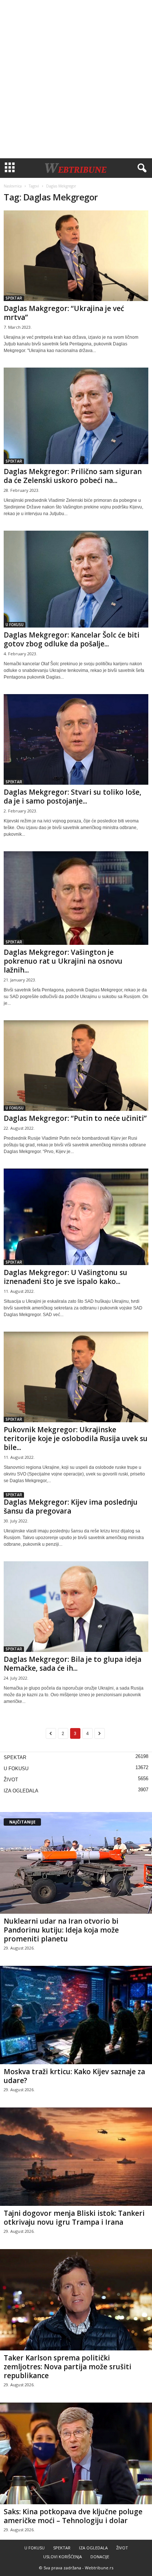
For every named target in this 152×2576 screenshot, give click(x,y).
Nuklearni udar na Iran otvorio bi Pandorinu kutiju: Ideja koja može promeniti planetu (61, 1930)
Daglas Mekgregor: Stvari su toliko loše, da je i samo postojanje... (72, 797)
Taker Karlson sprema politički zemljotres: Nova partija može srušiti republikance (68, 2367)
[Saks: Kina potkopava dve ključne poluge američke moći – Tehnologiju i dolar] (76, 2453)
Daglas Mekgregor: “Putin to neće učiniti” (75, 1118)
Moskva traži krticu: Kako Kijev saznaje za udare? (74, 2076)
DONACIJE (100, 2557)
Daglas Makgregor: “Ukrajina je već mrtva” (64, 313)
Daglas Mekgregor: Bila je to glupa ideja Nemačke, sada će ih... (72, 1664)
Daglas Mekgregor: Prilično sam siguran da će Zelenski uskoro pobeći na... (73, 476)
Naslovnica (13, 186)
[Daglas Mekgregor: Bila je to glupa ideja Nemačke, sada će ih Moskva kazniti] (76, 1607)
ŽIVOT (11, 1780)
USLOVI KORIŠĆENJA (63, 2557)
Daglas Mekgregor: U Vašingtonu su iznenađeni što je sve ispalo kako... (65, 1277)
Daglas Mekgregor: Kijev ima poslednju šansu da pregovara (71, 1507)
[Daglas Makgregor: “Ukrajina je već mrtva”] (76, 256)
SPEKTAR (14, 298)
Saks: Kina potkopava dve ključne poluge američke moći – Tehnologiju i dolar (73, 2516)
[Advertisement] (76, 79)
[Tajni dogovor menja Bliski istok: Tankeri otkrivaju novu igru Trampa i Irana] (76, 2157)
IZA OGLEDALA (21, 1791)
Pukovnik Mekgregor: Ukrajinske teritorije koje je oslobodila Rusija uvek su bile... (76, 1439)
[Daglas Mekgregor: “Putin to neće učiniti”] (76, 1066)
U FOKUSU (15, 625)
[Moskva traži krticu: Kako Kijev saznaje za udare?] (76, 2015)
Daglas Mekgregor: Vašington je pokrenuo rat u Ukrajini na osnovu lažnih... (63, 961)
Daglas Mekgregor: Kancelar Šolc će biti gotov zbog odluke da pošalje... (72, 639)
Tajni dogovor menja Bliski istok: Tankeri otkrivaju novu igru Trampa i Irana (74, 2218)
